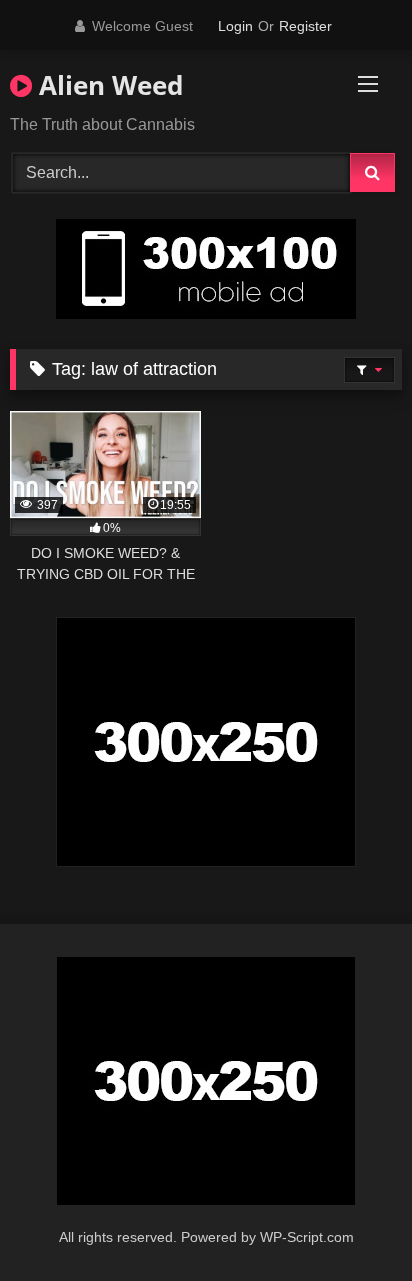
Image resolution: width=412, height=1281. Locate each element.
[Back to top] (350, 1221)
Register (305, 26)
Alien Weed (107, 85)
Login (235, 26)
